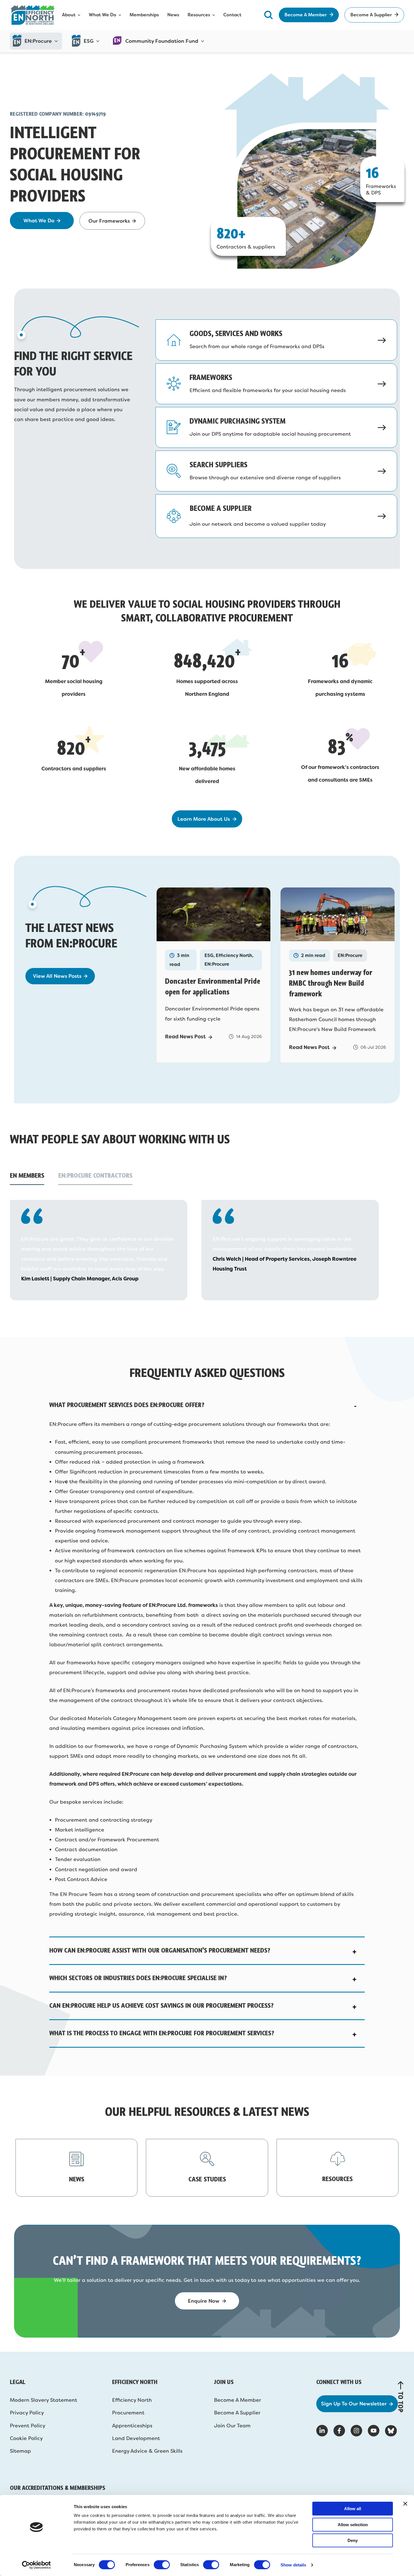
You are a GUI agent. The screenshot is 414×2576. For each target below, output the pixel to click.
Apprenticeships (132, 2426)
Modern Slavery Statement (44, 2400)
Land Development (136, 2438)
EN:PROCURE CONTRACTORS (95, 1175)
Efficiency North (132, 2400)
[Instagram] (356, 2431)
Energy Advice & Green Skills (147, 2451)
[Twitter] (391, 2431)
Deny (353, 2540)
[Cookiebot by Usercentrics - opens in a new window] (36, 2565)
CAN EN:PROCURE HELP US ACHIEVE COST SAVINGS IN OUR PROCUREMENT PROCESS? (161, 2005)
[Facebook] (339, 2431)
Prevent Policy (28, 2426)
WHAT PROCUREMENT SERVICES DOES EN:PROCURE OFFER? (127, 1405)
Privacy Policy (27, 2413)
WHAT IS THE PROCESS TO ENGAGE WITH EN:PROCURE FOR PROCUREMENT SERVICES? (162, 2033)
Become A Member (238, 2400)
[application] (55, 41)
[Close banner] (405, 2504)
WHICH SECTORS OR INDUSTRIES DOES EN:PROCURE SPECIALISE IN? (138, 1978)
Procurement (128, 2413)
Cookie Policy (26, 2438)
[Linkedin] (322, 2431)
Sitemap (20, 2451)
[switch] (162, 2565)
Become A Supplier (237, 2413)
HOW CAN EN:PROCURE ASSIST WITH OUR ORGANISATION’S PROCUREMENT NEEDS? (160, 1950)
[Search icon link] (268, 15)
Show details (293, 2565)
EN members (27, 1175)
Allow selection (353, 2525)
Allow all (353, 2509)
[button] (207, 1405)
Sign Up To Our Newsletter (354, 2404)
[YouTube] (374, 2431)
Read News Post (185, 1037)
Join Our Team (232, 2426)
